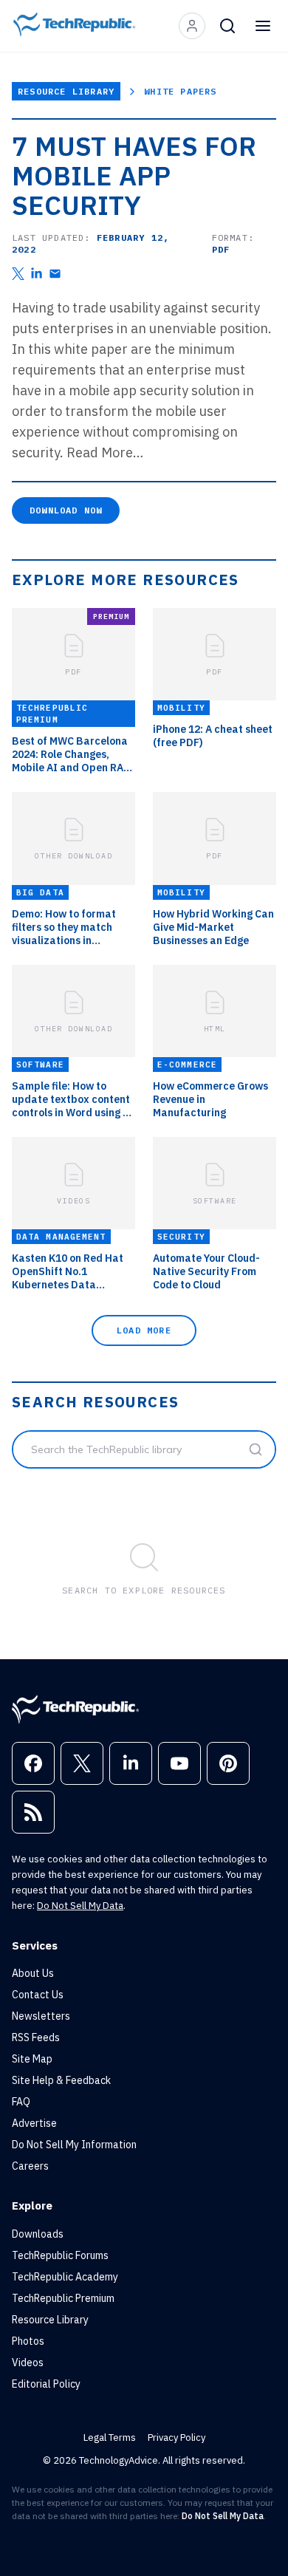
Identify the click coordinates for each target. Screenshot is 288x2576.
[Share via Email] (55, 274)
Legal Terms (110, 2437)
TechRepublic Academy (65, 2277)
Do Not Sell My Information (74, 2145)
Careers (30, 2166)
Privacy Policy (176, 2437)
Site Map (32, 2059)
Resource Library (66, 91)
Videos (28, 2363)
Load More (144, 1330)
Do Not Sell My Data (80, 1906)
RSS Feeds (36, 2037)
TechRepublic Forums (60, 2255)
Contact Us (38, 1995)
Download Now (66, 510)
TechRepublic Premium (63, 2298)
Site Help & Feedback (61, 2080)
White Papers (180, 91)
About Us (33, 1973)
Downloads (38, 2234)
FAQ (21, 2102)
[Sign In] (192, 26)
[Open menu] (263, 26)
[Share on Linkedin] (37, 274)
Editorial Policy (46, 2384)
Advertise (34, 2123)
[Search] (227, 26)
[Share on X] (18, 274)
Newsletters (41, 2016)
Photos (28, 2341)
